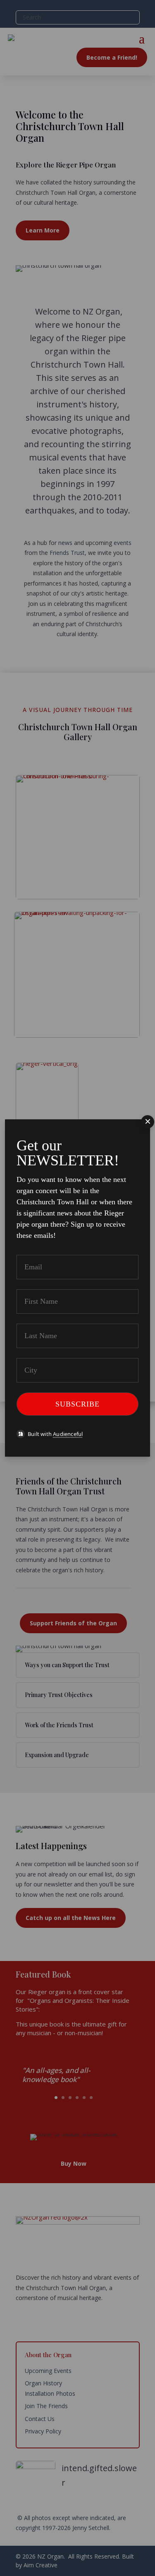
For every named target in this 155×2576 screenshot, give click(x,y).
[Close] (148, 1122)
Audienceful (68, 1434)
